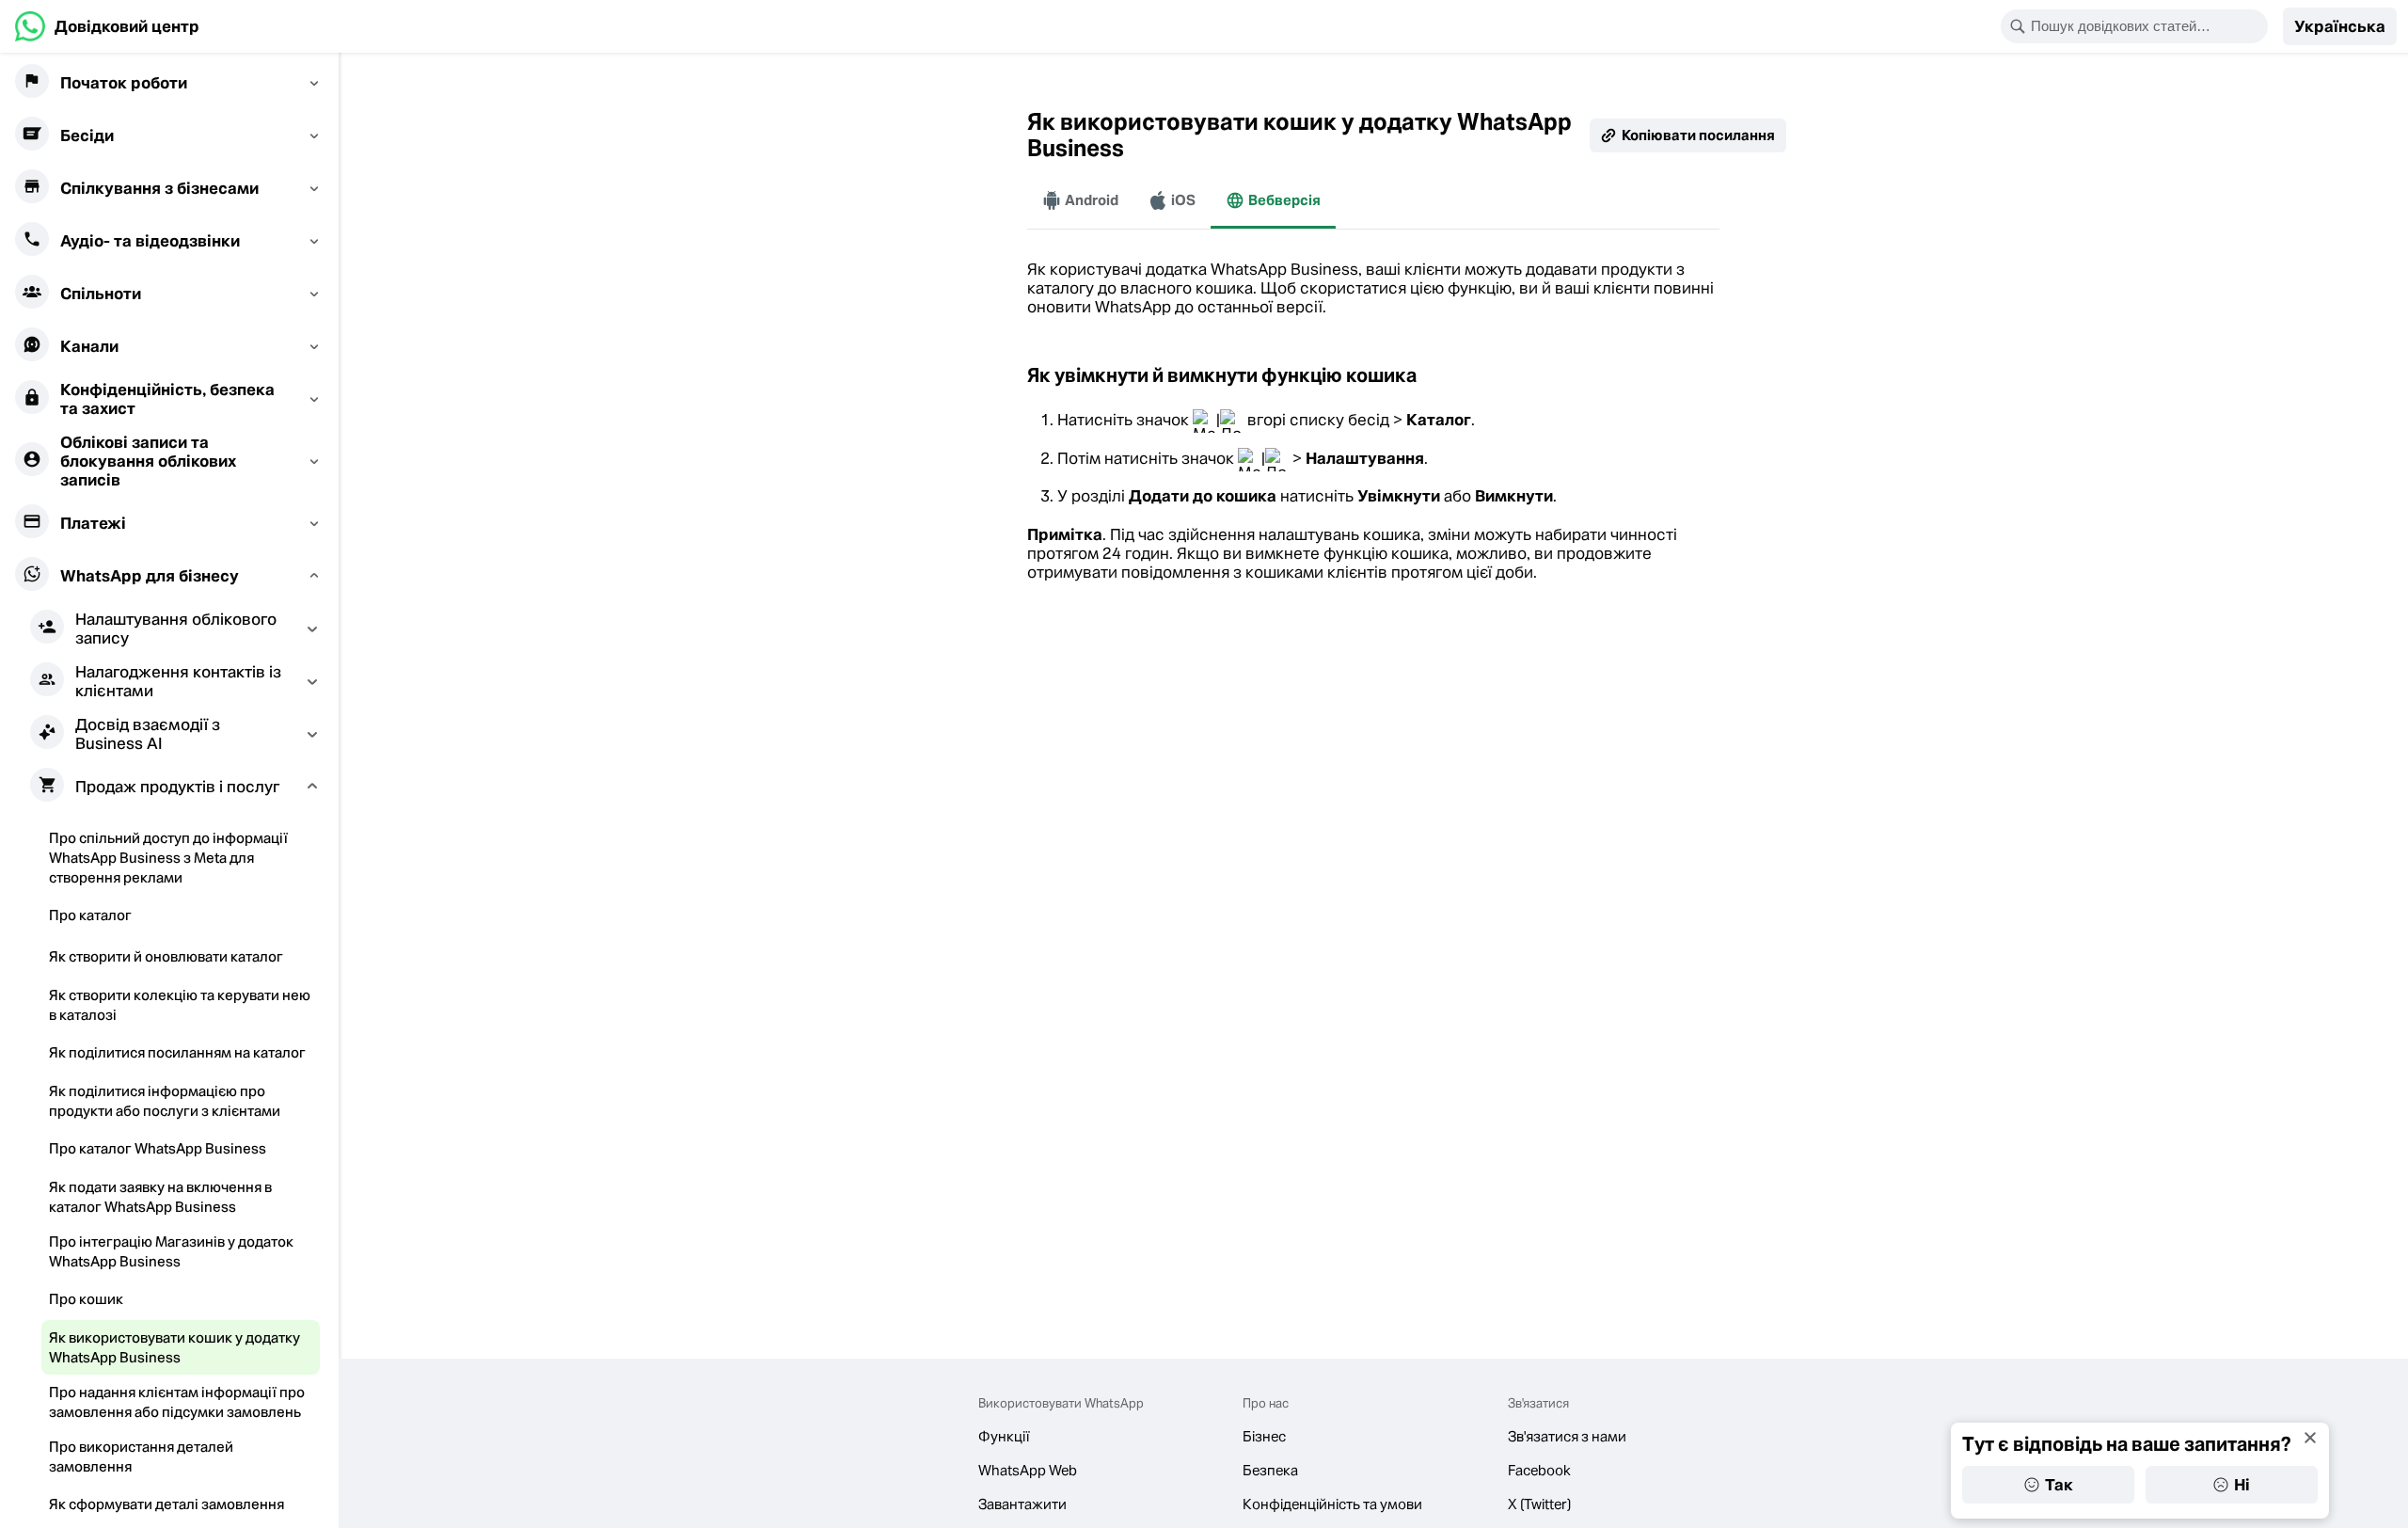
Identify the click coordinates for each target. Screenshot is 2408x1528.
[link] (107, 26)
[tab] (1080, 200)
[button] (2340, 26)
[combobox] (2147, 26)
